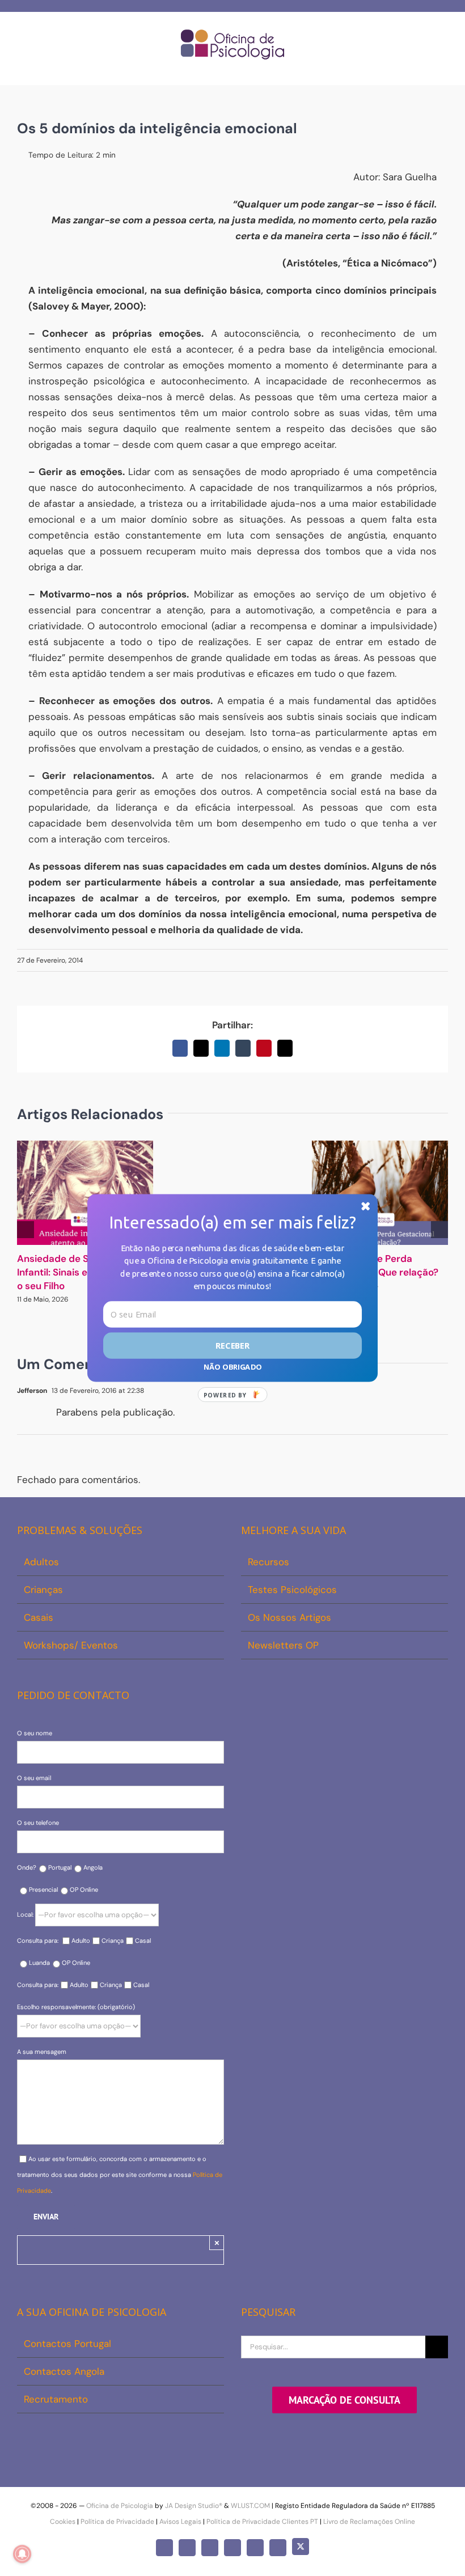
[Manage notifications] (22, 2554)
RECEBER (233, 1345)
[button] (232, 1222)
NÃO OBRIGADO (232, 1367)
